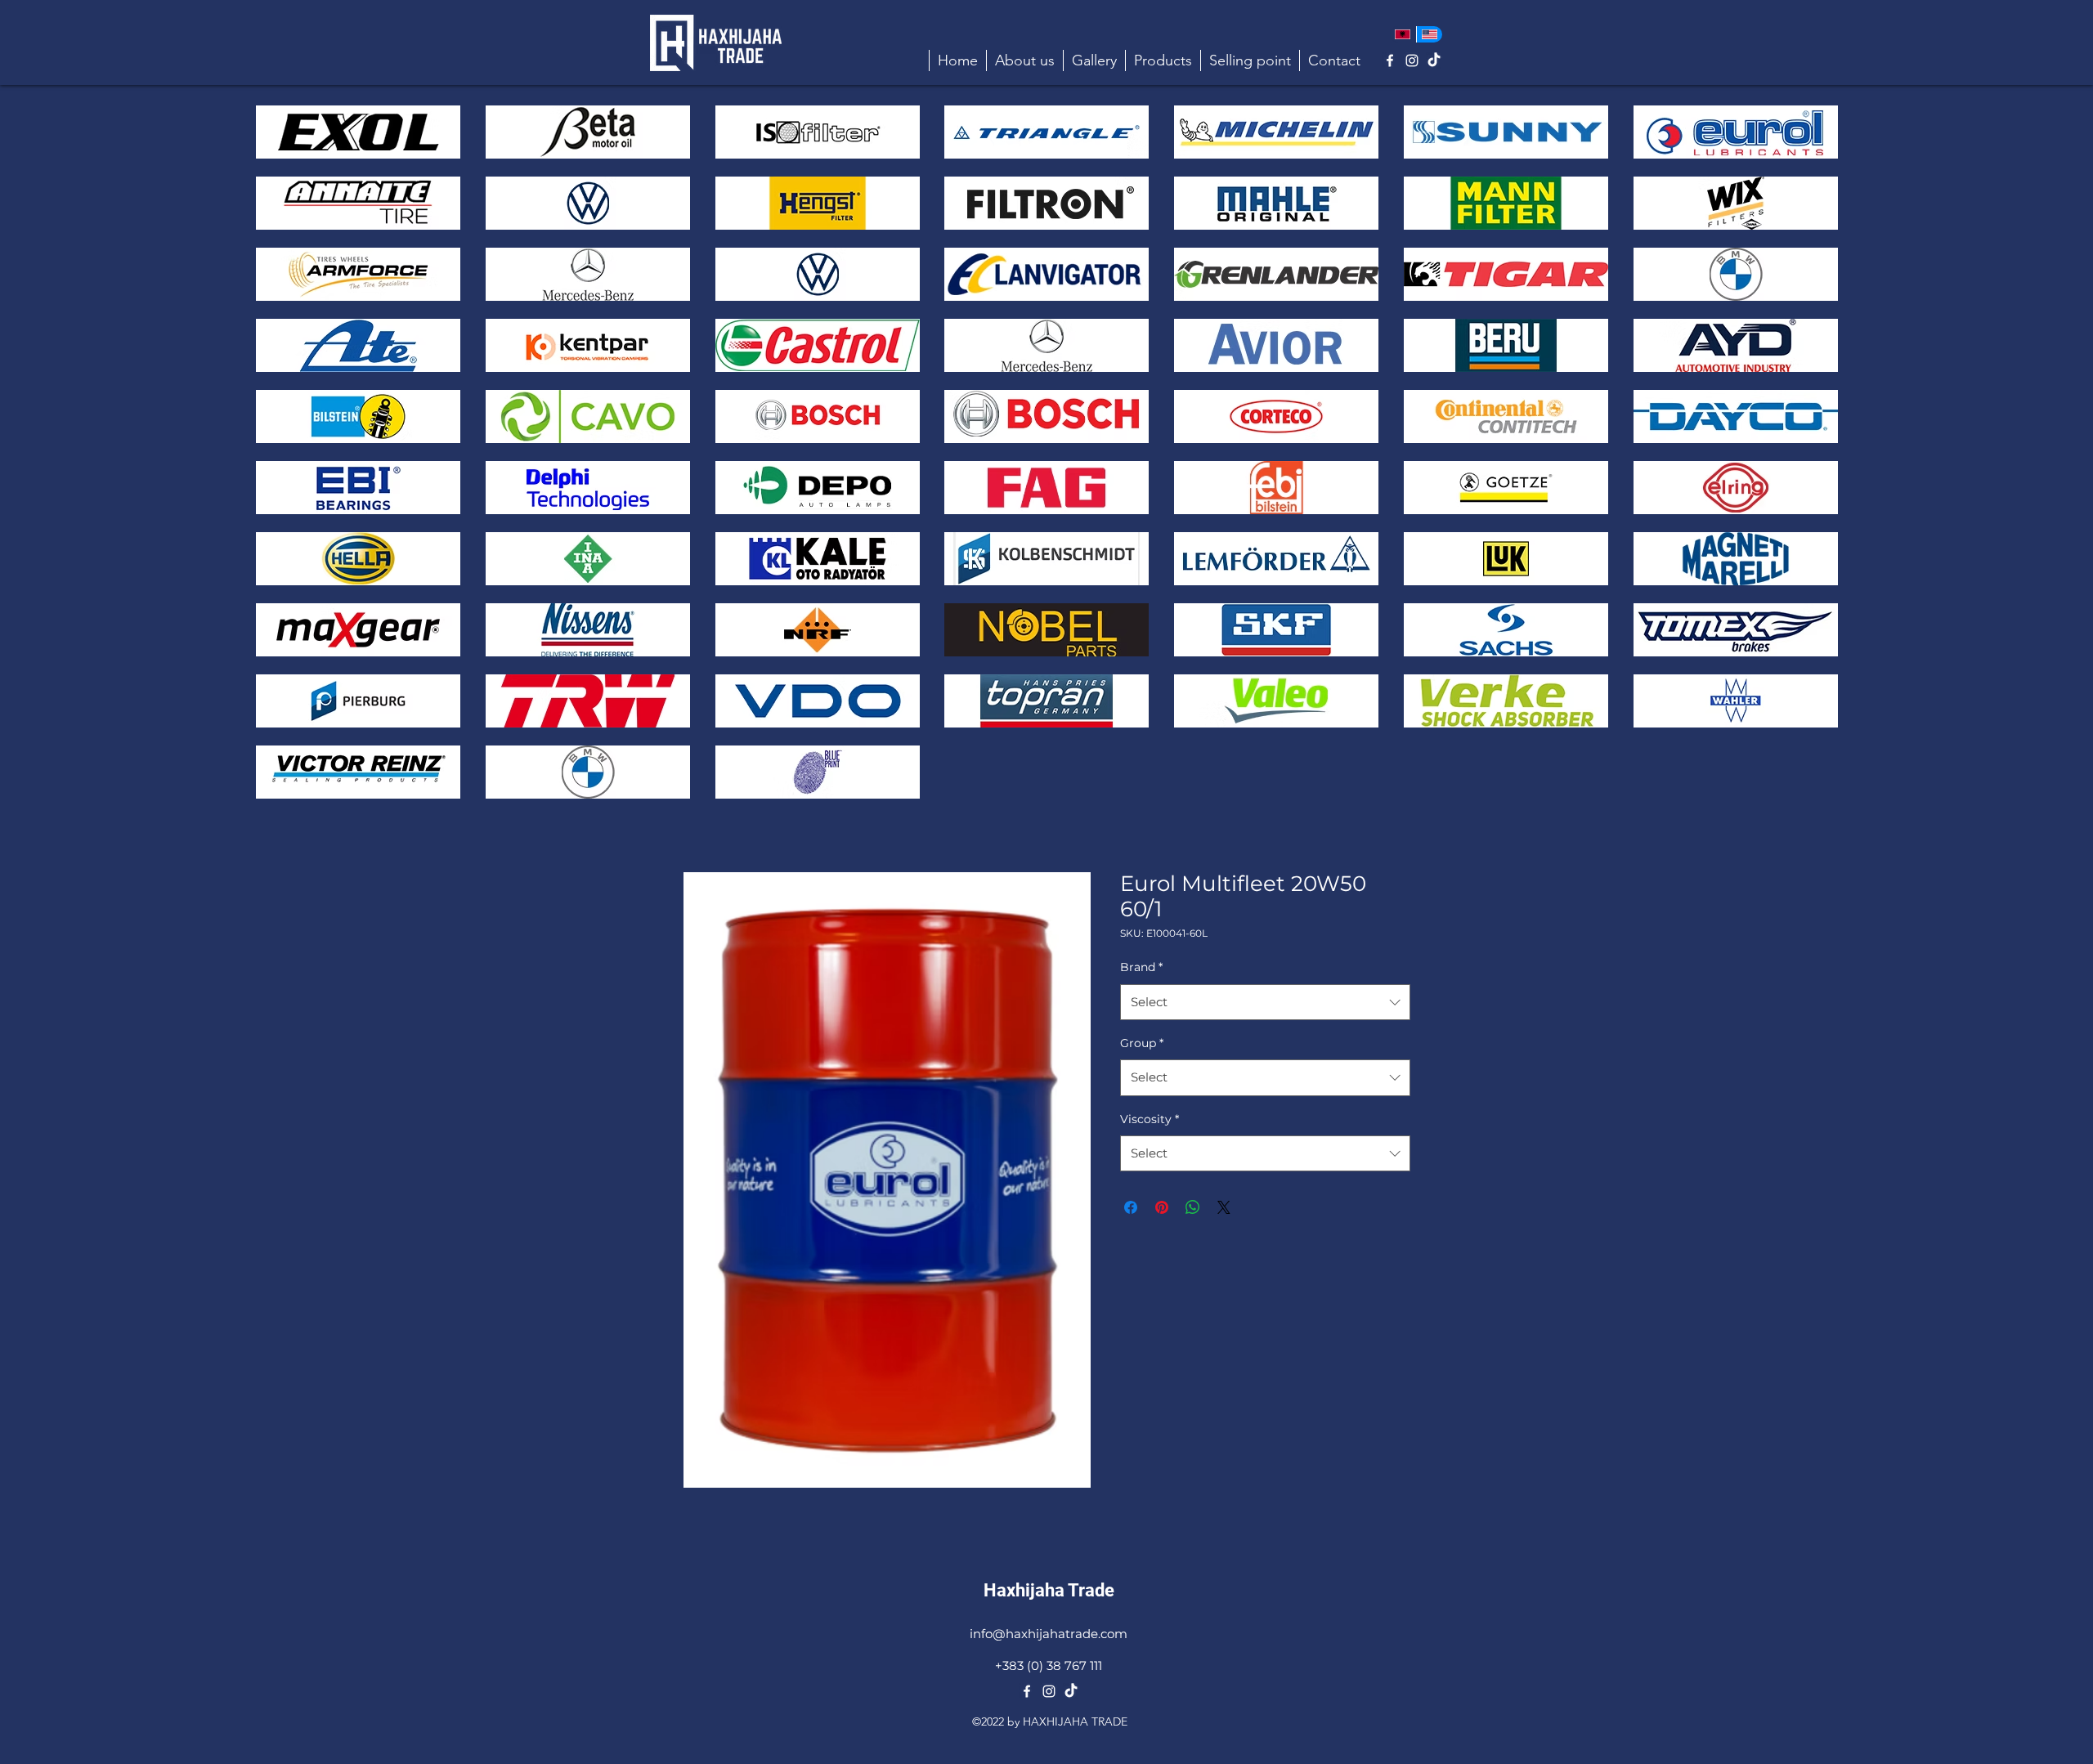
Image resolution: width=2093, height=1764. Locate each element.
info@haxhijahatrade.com (1049, 1634)
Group (1142, 1043)
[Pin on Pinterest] (1162, 1207)
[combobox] (1265, 1002)
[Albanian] (1403, 34)
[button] (1163, 60)
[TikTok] (1434, 60)
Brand (1141, 967)
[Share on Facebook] (1131, 1207)
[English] (1430, 34)
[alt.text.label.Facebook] (1390, 60)
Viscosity (1150, 1119)
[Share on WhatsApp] (1193, 1207)
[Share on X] (1224, 1207)
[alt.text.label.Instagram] (1412, 60)
